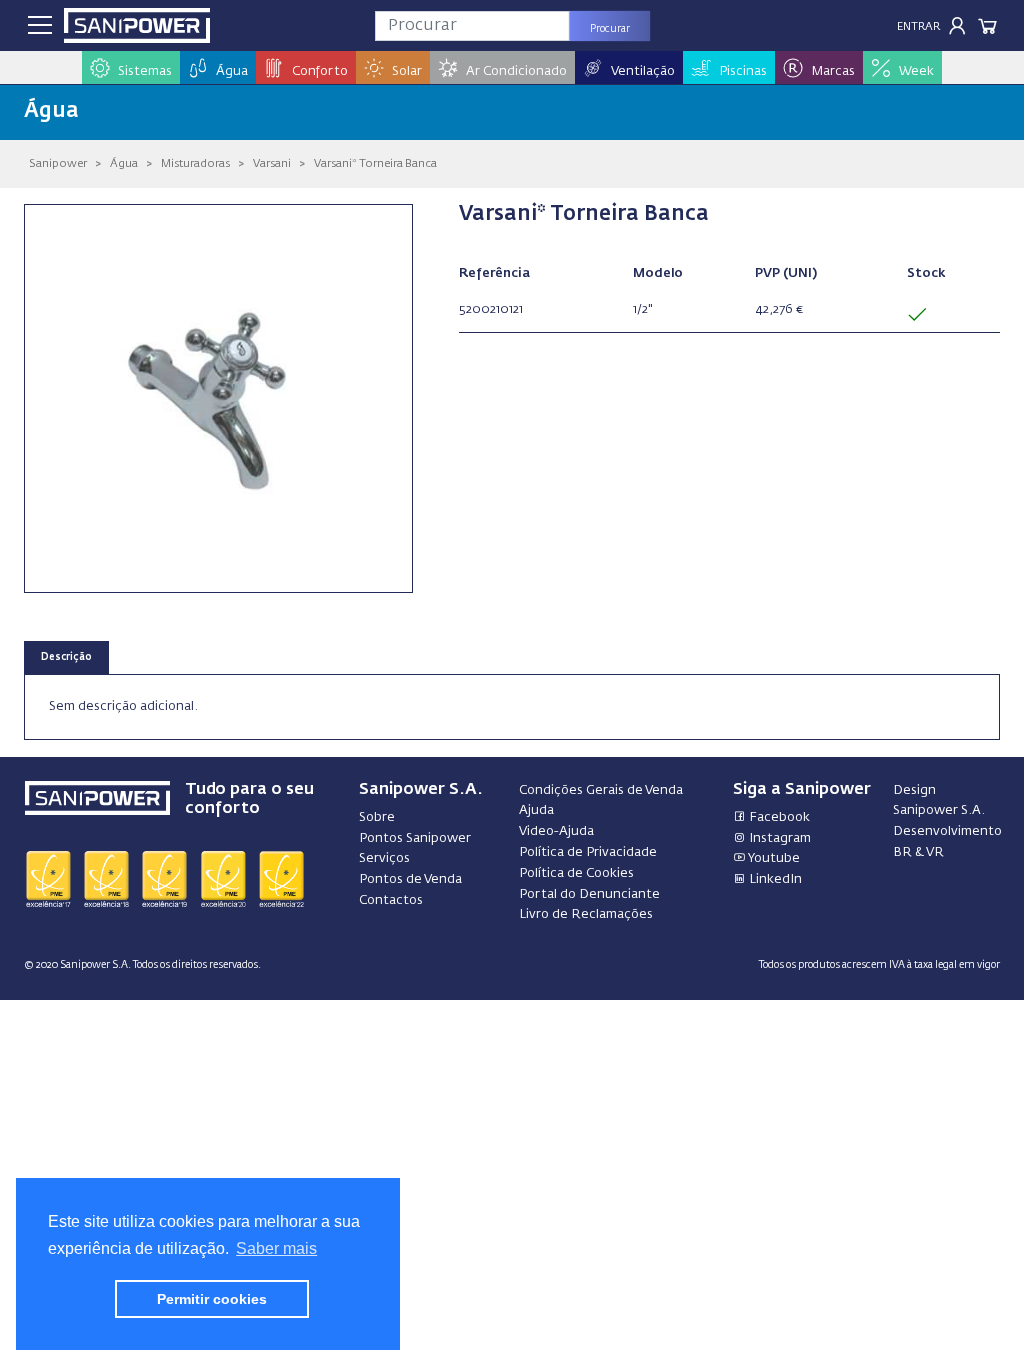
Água (124, 163)
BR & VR (918, 852)
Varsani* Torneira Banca (375, 163)
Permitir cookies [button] (212, 1299)
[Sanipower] (137, 25)
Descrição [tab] (66, 657)
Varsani (272, 163)
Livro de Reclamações (586, 914)
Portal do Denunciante (589, 894)
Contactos (391, 900)
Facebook (778, 817)
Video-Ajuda (556, 831)
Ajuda (536, 810)
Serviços (384, 858)
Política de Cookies (576, 873)
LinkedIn (774, 879)
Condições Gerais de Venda (601, 790)
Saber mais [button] (276, 1248)
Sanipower (58, 163)
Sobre (377, 817)
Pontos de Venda (410, 879)
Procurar (610, 29)
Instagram (778, 838)
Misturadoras (195, 163)
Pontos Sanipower (415, 838)
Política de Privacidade (588, 852)
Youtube (773, 858)
